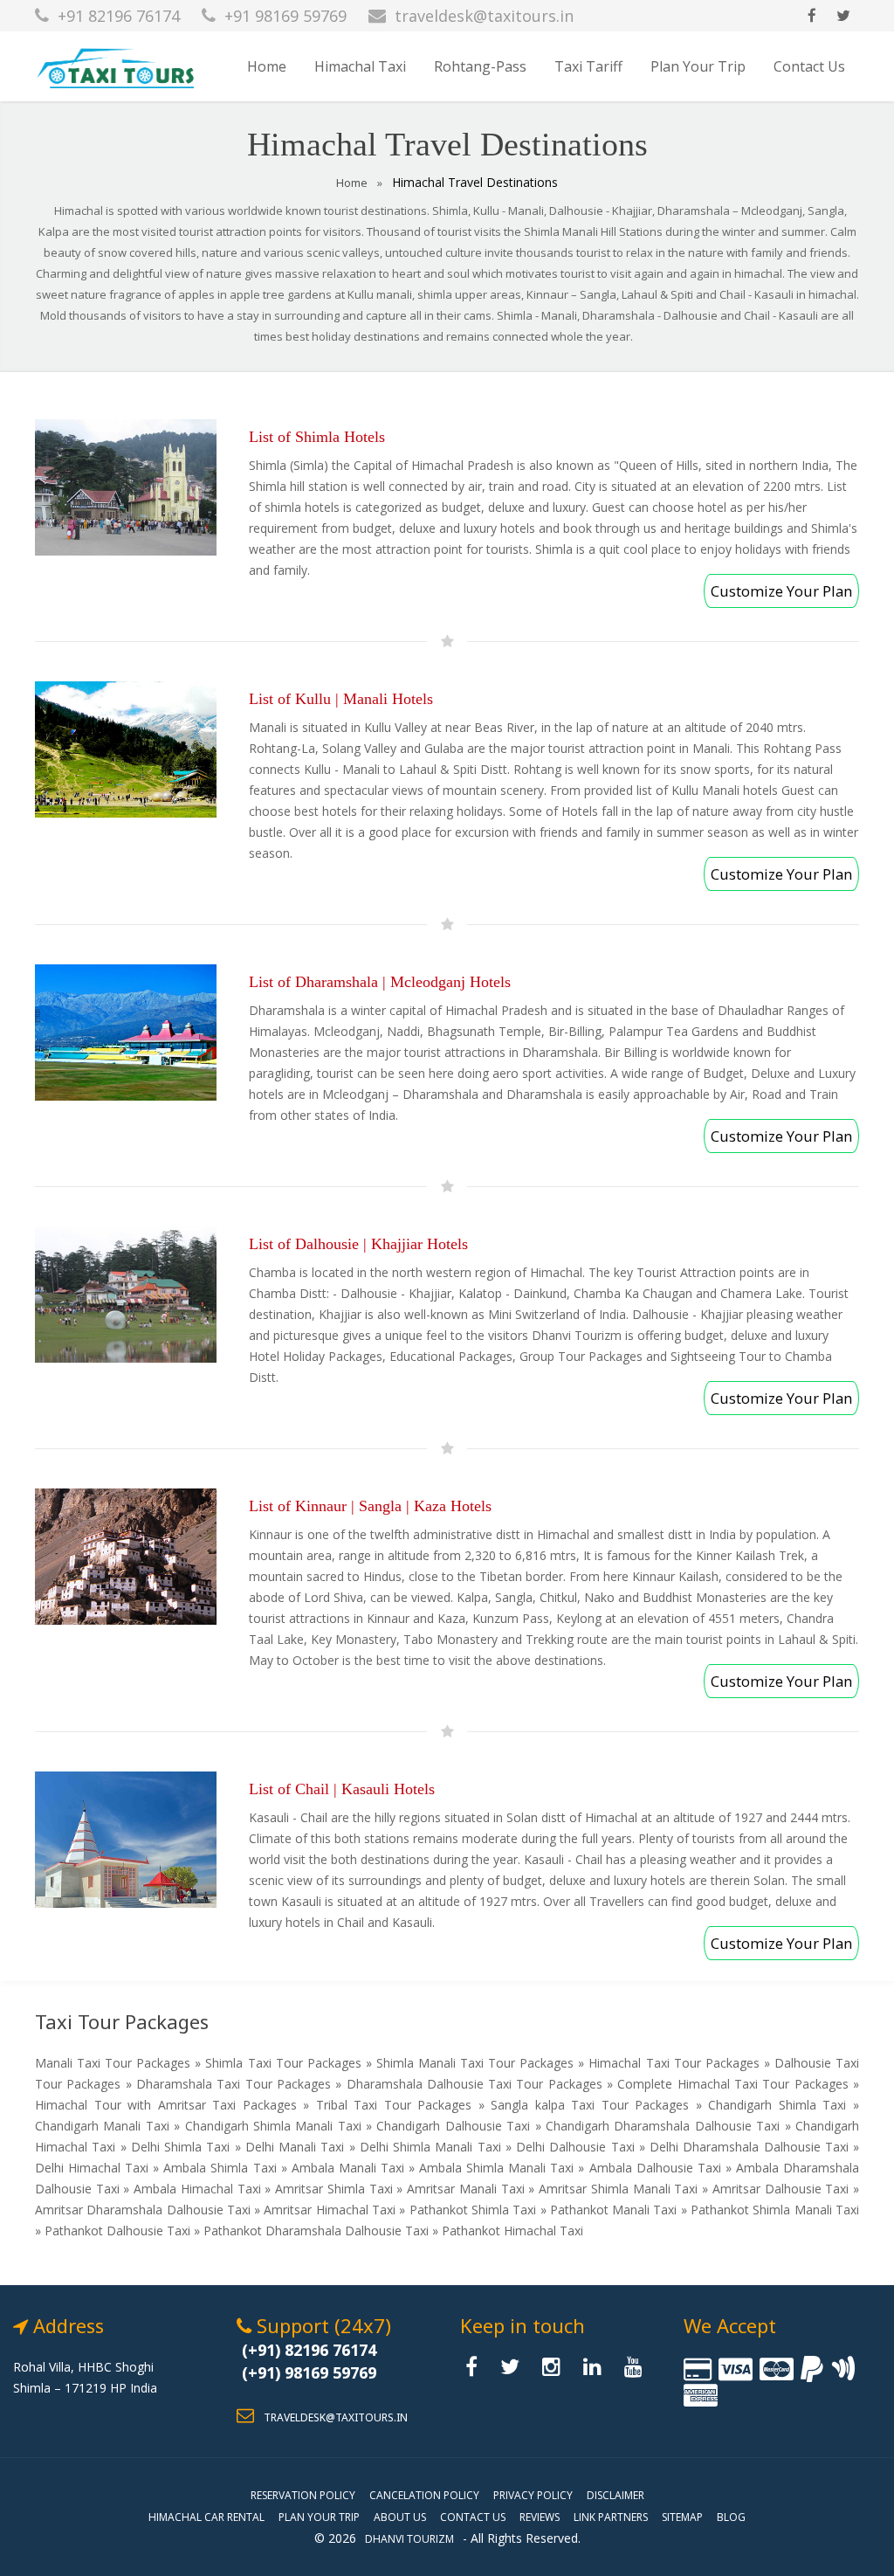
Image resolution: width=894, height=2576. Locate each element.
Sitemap (682, 2517)
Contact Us (809, 66)
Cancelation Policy (424, 2495)
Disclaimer (615, 2495)
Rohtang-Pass (480, 66)
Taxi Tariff (588, 66)
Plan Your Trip (698, 66)
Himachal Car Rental (206, 2517)
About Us (400, 2517)
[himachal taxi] (119, 66)
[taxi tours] (476, 2370)
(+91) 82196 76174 (309, 2350)
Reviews (540, 2517)
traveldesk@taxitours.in (484, 16)
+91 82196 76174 (119, 16)
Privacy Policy (533, 2495)
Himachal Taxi (360, 66)
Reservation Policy (303, 2495)
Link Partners (611, 2517)
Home (267, 66)
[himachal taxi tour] (812, 16)
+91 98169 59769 (285, 16)
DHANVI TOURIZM (409, 2539)
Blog (731, 2517)
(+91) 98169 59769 (309, 2372)
